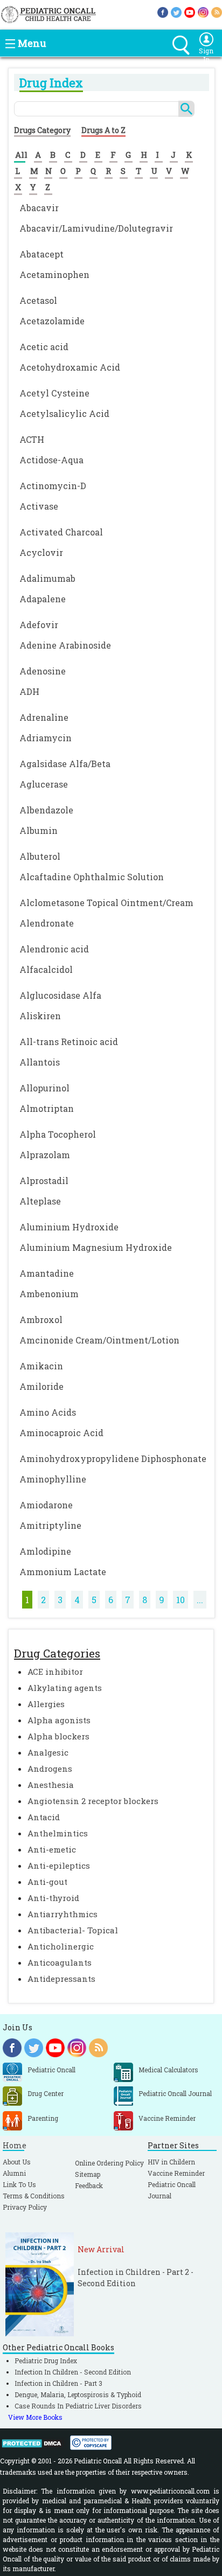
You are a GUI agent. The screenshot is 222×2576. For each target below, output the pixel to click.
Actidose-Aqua (51, 460)
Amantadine (47, 1273)
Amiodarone (46, 1505)
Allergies (46, 1704)
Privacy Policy (25, 2207)
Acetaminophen (54, 274)
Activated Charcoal (61, 532)
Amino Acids (48, 1412)
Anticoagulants (60, 1962)
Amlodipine (45, 1551)
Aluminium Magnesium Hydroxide (96, 1247)
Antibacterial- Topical (73, 1930)
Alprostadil (44, 1181)
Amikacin (41, 1366)
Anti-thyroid (53, 1898)
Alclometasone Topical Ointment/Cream (106, 903)
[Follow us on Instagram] (203, 12)
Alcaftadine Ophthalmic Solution (92, 877)
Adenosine (43, 671)
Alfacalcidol (46, 969)
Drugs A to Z (103, 130)
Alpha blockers (58, 1736)
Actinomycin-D (53, 486)
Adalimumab (47, 578)
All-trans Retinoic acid (69, 1042)
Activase (39, 506)
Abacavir (39, 208)
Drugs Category (42, 130)
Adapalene (43, 599)
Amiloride (41, 1386)
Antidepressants (61, 1979)
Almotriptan (47, 1108)
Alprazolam (45, 1155)
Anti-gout (47, 1882)
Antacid (44, 1817)
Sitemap (88, 2174)
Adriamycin (46, 738)
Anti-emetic (52, 1849)
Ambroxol (41, 1320)
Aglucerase (44, 784)
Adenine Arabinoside (65, 645)
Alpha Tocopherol (58, 1134)
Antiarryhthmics (63, 1914)
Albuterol (40, 856)
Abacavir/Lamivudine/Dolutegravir (96, 228)
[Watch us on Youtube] (190, 12)
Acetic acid (44, 347)
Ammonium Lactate (63, 1572)
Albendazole (46, 810)
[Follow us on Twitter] (176, 12)
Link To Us (19, 2184)
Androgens (50, 1769)
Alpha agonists (59, 1720)
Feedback (89, 2185)
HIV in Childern (171, 2162)
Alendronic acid (54, 949)
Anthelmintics (58, 1833)
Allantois (40, 1062)
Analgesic (48, 1752)
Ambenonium (49, 1294)
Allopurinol (44, 1088)
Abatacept (41, 254)
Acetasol (38, 300)
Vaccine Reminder (176, 2173)
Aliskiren (40, 1016)
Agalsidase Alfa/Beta (65, 764)
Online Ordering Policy (109, 2163)
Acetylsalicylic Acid (64, 413)
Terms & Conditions (34, 2196)
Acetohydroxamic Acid (70, 367)
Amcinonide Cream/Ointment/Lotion (99, 1340)
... (200, 1600)
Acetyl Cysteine (54, 393)
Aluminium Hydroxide (69, 1227)
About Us (17, 2162)
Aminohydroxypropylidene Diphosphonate (113, 1458)
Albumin (39, 830)
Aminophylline (53, 1479)
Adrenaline (44, 717)
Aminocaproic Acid (61, 1433)
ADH (29, 691)
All (21, 155)
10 (181, 1600)
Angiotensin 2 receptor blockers (93, 1801)
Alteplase (40, 1201)
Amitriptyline (50, 1525)
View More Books (35, 2417)
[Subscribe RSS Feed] (217, 12)
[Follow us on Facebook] (163, 12)
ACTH (32, 439)
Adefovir (39, 625)
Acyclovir (41, 552)
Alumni (14, 2173)
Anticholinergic (61, 1946)
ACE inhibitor (55, 1672)
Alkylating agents (65, 1688)
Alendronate (47, 923)
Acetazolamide (52, 321)
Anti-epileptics (59, 1865)
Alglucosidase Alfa (60, 995)
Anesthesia (51, 1785)
